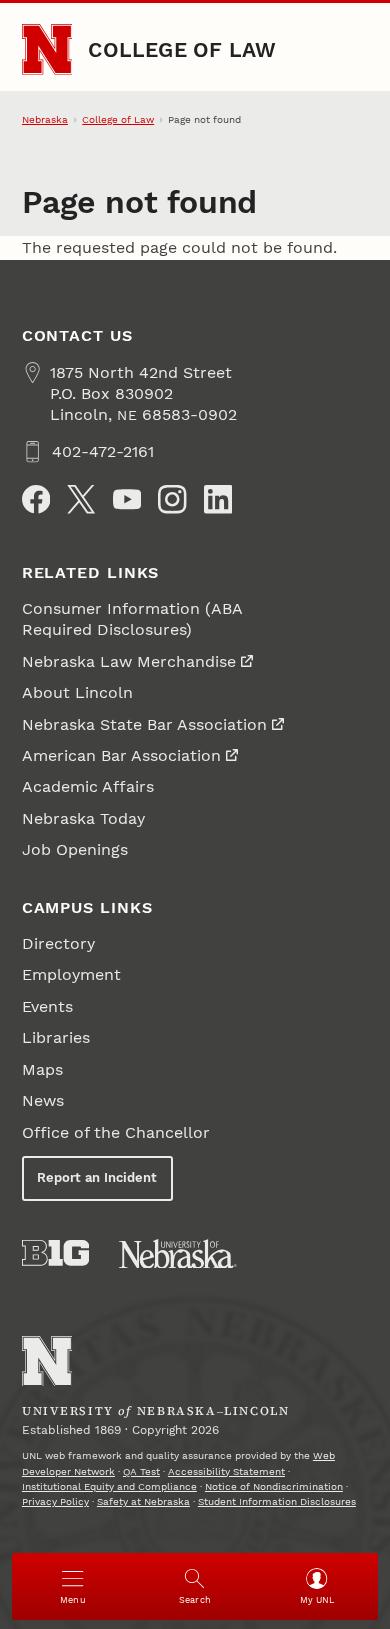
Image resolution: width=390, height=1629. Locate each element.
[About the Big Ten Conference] (55, 1253)
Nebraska (45, 119)
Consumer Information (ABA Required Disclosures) (132, 619)
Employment (71, 974)
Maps (42, 1069)
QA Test (141, 1471)
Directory (58, 943)
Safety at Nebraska (143, 1501)
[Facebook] (36, 499)
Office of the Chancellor (116, 1132)
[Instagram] (172, 499)
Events (47, 1006)
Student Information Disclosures (277, 1501)
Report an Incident (97, 1177)
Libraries (56, 1037)
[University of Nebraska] (178, 1254)
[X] (81, 499)
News (43, 1100)
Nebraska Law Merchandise (129, 661)
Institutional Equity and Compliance (109, 1486)
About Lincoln (77, 692)
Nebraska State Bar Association (144, 724)
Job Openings (75, 849)
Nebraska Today (83, 818)
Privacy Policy (55, 1501)
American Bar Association (121, 755)
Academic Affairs (88, 786)
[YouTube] (127, 499)
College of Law (182, 49)
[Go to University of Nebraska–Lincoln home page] (47, 49)
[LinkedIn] (218, 499)
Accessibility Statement (226, 1471)
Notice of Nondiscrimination (274, 1486)
